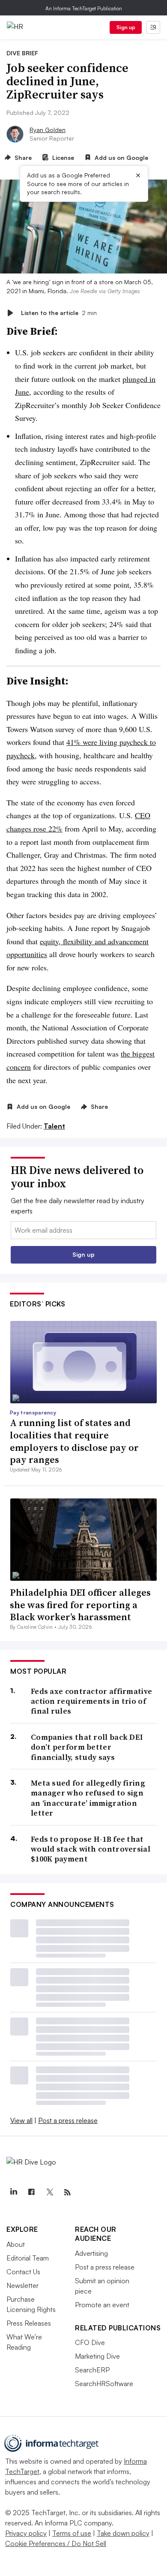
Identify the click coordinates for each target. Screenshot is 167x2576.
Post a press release (68, 2120)
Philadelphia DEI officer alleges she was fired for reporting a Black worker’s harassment (80, 1605)
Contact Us (23, 2272)
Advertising (91, 2253)
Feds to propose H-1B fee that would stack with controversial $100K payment (91, 1849)
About (16, 2244)
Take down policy (123, 2533)
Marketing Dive (97, 2356)
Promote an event (102, 2305)
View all (21, 2120)
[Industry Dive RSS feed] (67, 2192)
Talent (54, 1126)
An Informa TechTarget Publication (84, 8)
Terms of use (72, 2533)
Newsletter (22, 2285)
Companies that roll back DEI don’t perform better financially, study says (87, 1747)
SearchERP (92, 2370)
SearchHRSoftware (104, 2384)
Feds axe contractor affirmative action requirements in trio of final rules (91, 1701)
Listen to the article (59, 313)
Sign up (126, 27)
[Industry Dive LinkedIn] (13, 2192)
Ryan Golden (48, 130)
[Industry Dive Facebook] (31, 2192)
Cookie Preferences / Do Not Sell (56, 2543)
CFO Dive (90, 2342)
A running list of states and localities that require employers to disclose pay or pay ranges (74, 1441)
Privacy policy (26, 2533)
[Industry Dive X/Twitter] (49, 2192)
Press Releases (29, 2323)
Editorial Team (28, 2258)
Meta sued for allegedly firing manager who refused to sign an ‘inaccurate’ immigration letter (88, 1798)
